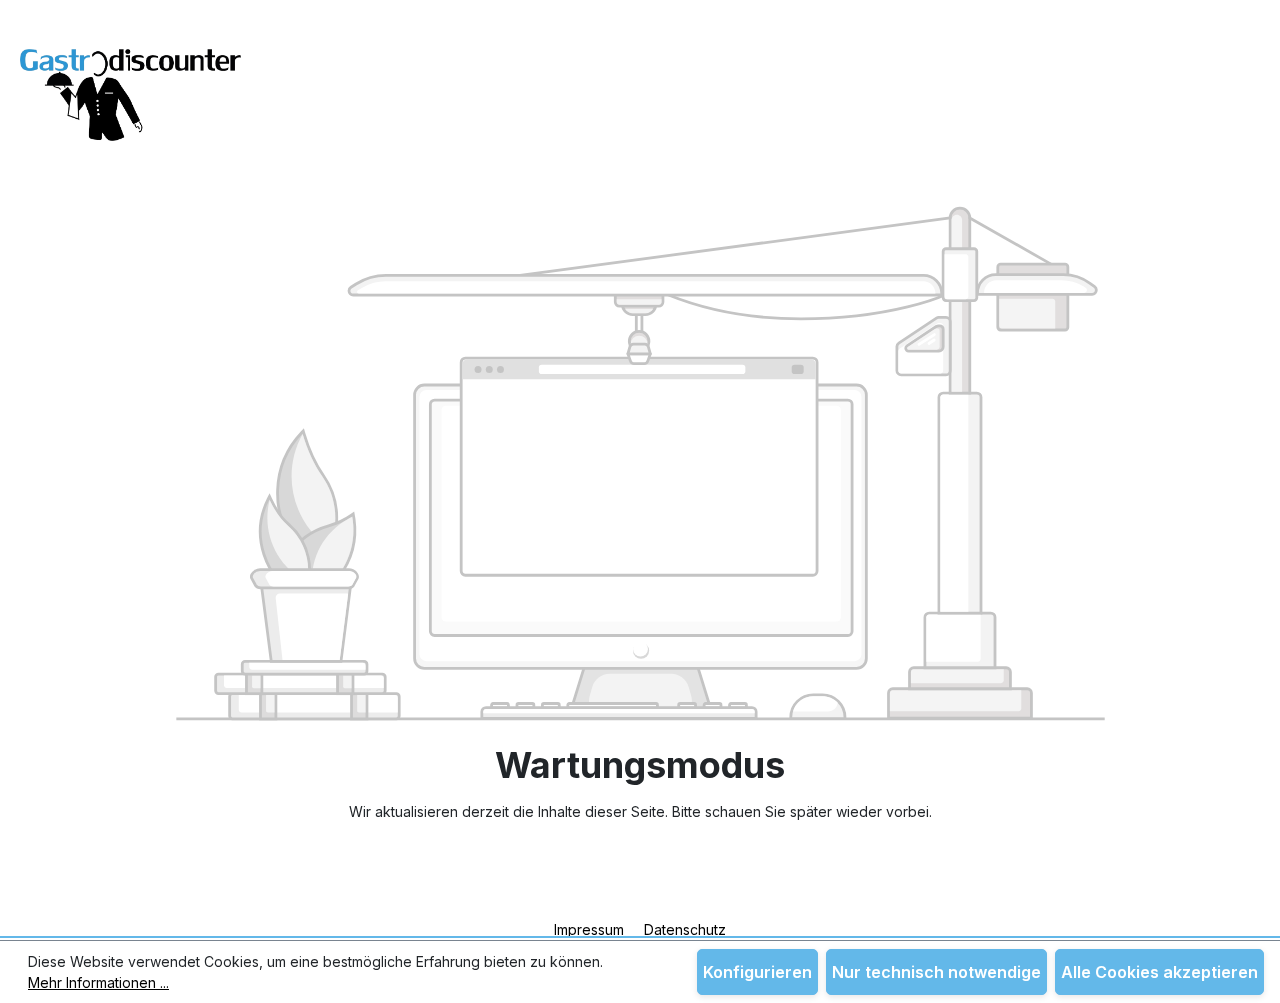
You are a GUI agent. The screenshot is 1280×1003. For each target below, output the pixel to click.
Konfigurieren (757, 972)
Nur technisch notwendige (936, 972)
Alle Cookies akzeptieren (1159, 972)
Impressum (591, 929)
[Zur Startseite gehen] (130, 82)
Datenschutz (685, 929)
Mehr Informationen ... (98, 982)
